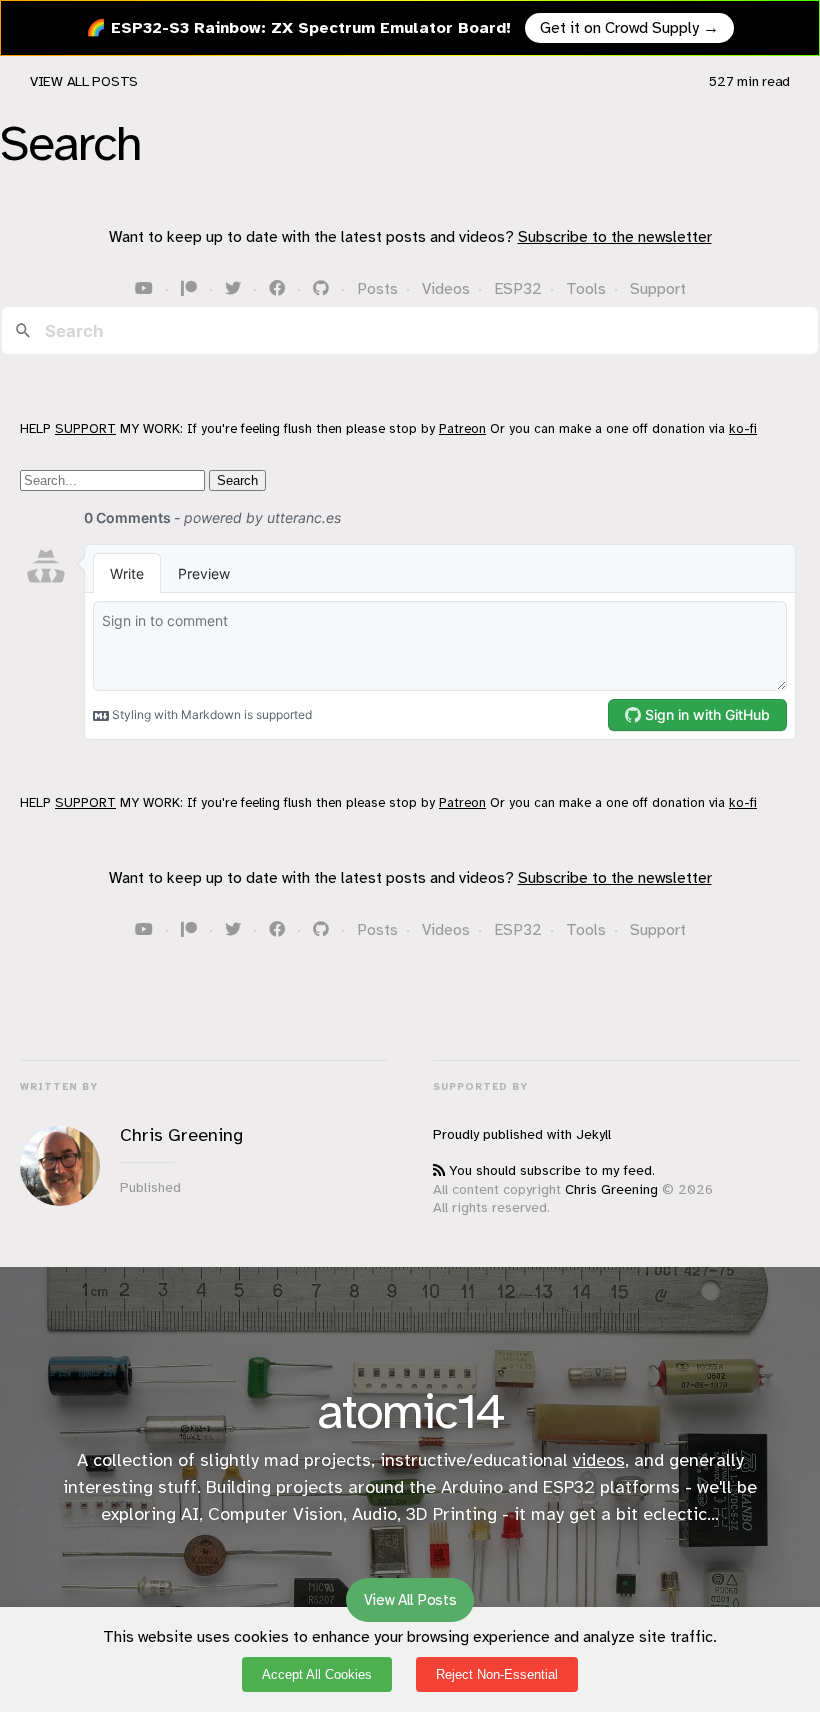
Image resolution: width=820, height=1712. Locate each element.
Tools (586, 289)
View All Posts (84, 81)
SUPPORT (85, 428)
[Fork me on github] (323, 289)
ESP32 (518, 289)
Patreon (462, 428)
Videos (446, 289)
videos (599, 1460)
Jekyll (593, 1134)
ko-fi (743, 428)
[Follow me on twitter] (235, 289)
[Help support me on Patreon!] (191, 289)
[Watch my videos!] (146, 289)
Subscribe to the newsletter (615, 237)
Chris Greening (611, 1189)
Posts (377, 289)
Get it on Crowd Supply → (629, 28)
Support (658, 289)
